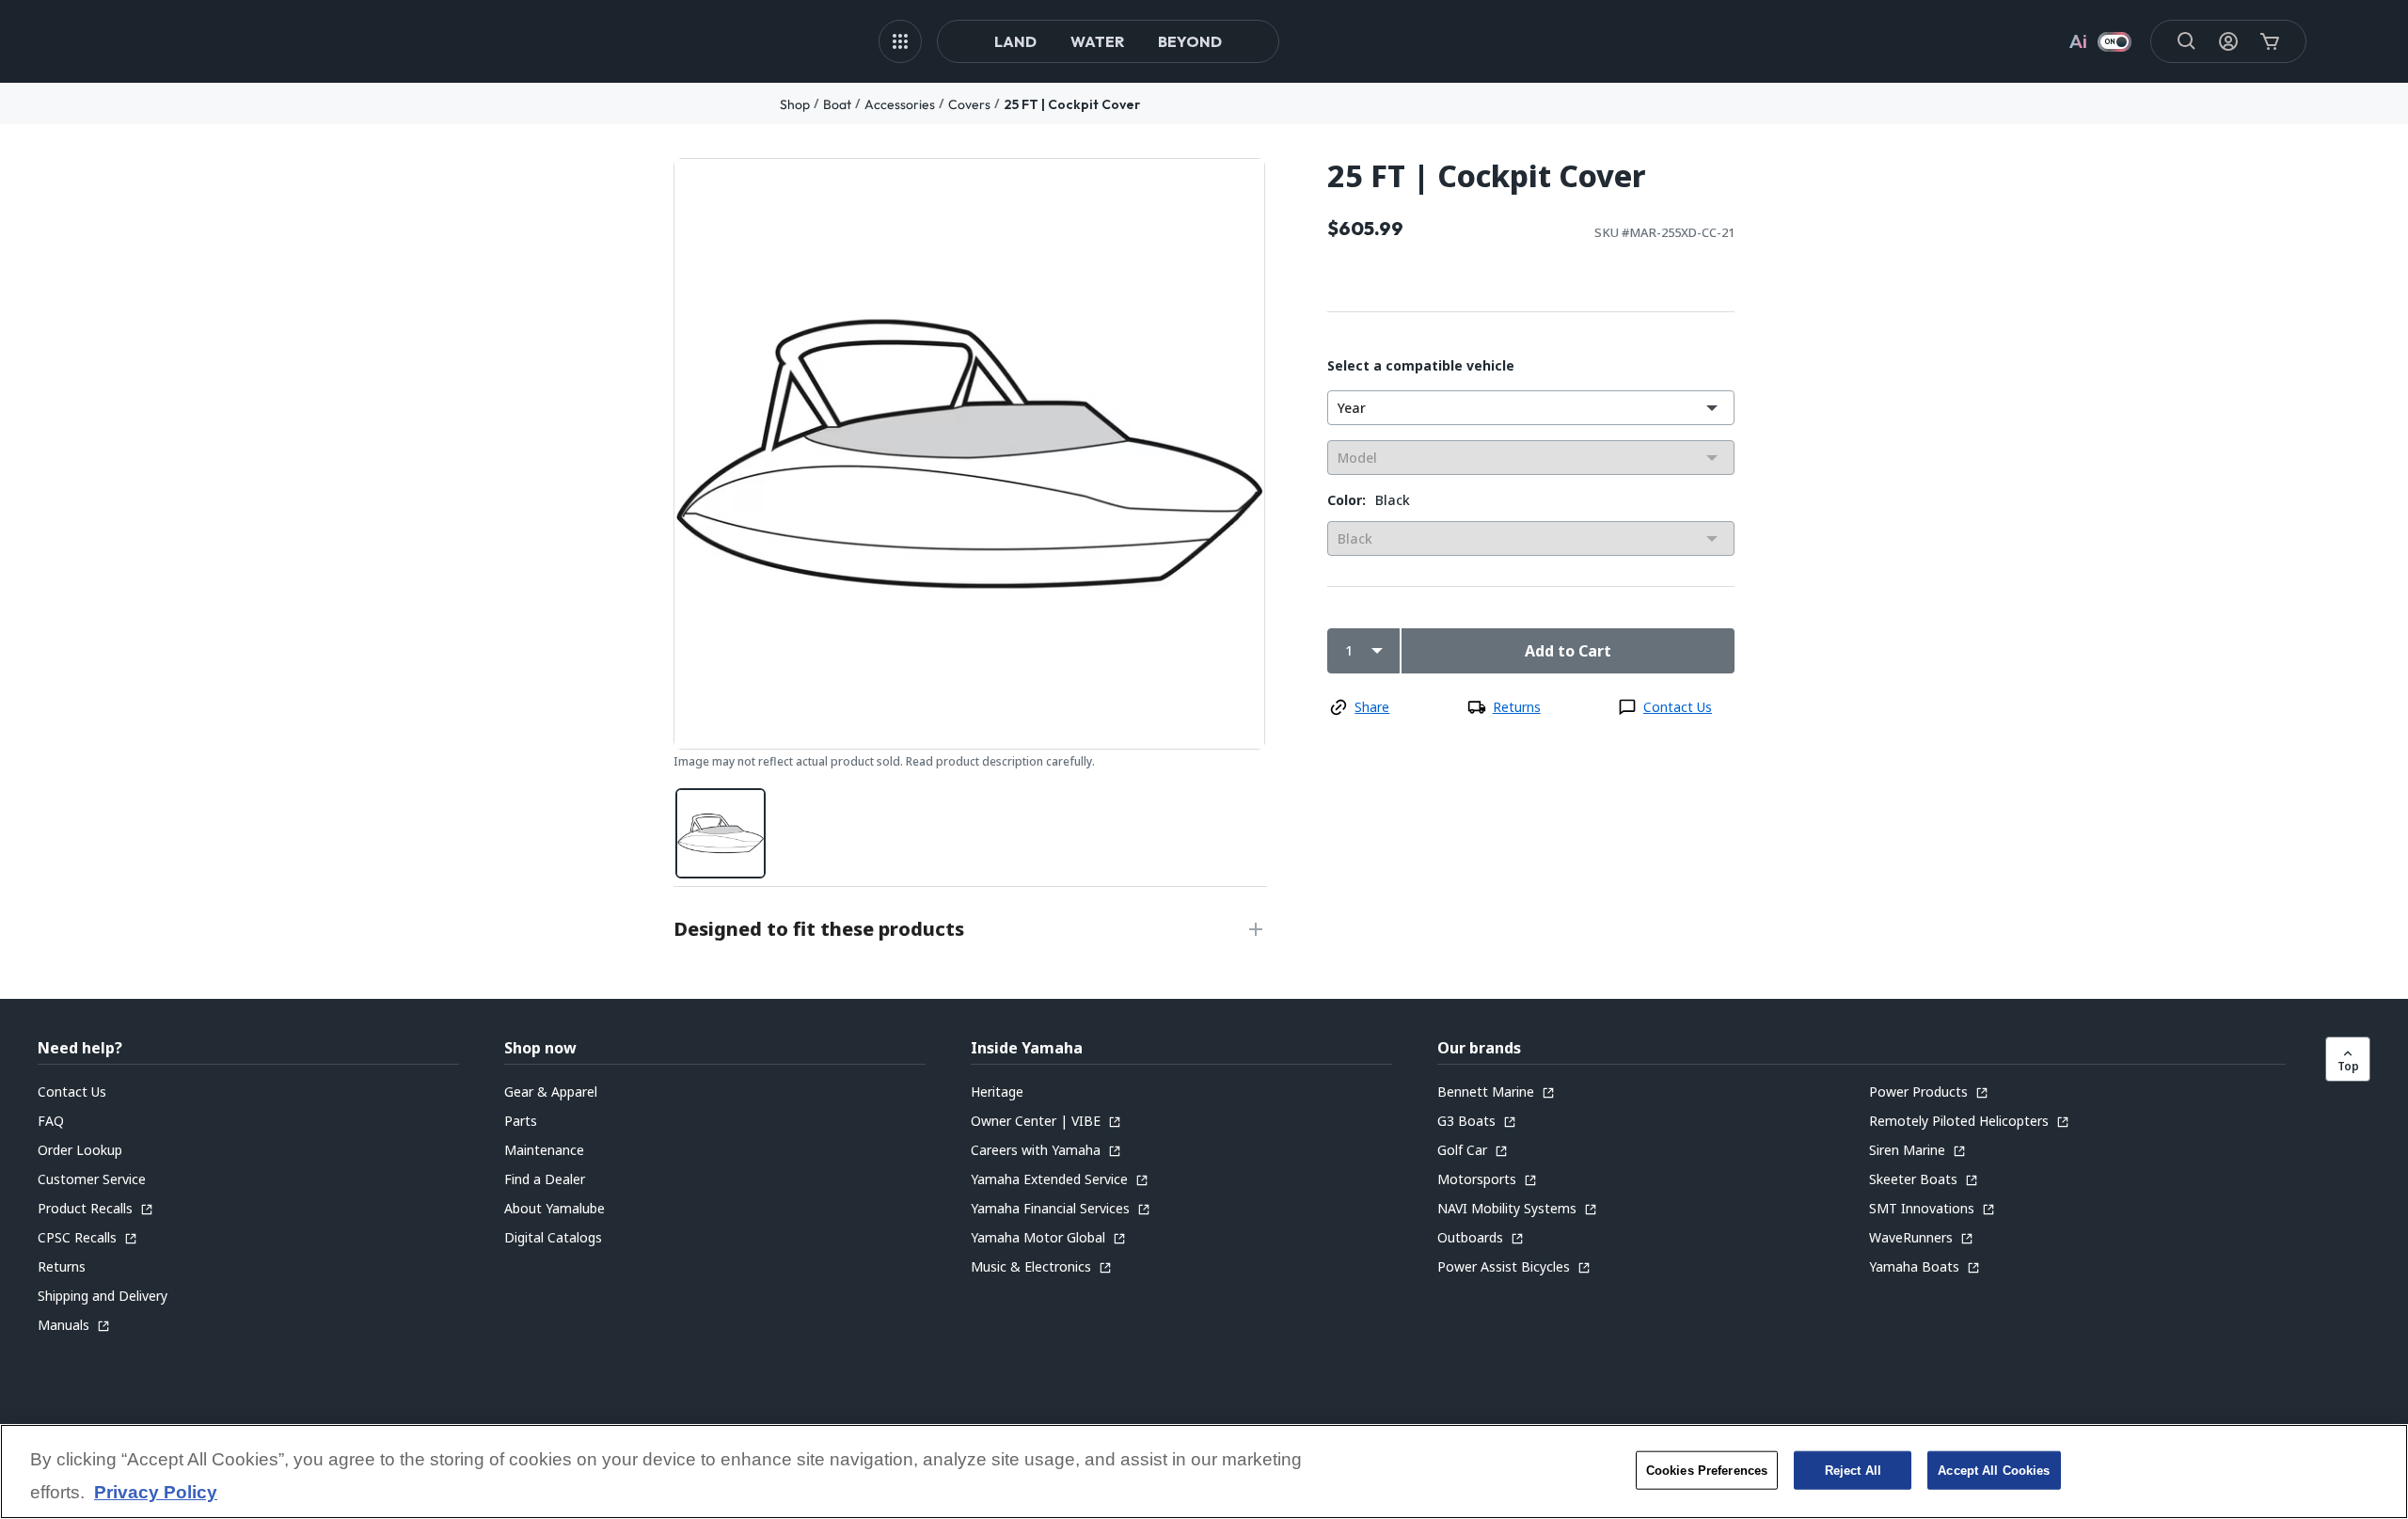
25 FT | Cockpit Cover (1072, 104)
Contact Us (1678, 707)
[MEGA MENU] (900, 41)
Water (1097, 41)
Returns (1517, 707)
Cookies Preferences (1707, 1470)
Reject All (1853, 1470)
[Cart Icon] (2270, 41)
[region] (1204, 1472)
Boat (837, 104)
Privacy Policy (156, 1493)
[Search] (2187, 41)
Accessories (900, 104)
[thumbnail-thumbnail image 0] (721, 833)
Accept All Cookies (1994, 1470)
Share (1372, 707)
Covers (969, 104)
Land (1015, 41)
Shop (795, 104)
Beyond (1190, 41)
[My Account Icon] (2228, 41)
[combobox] (1531, 408)
